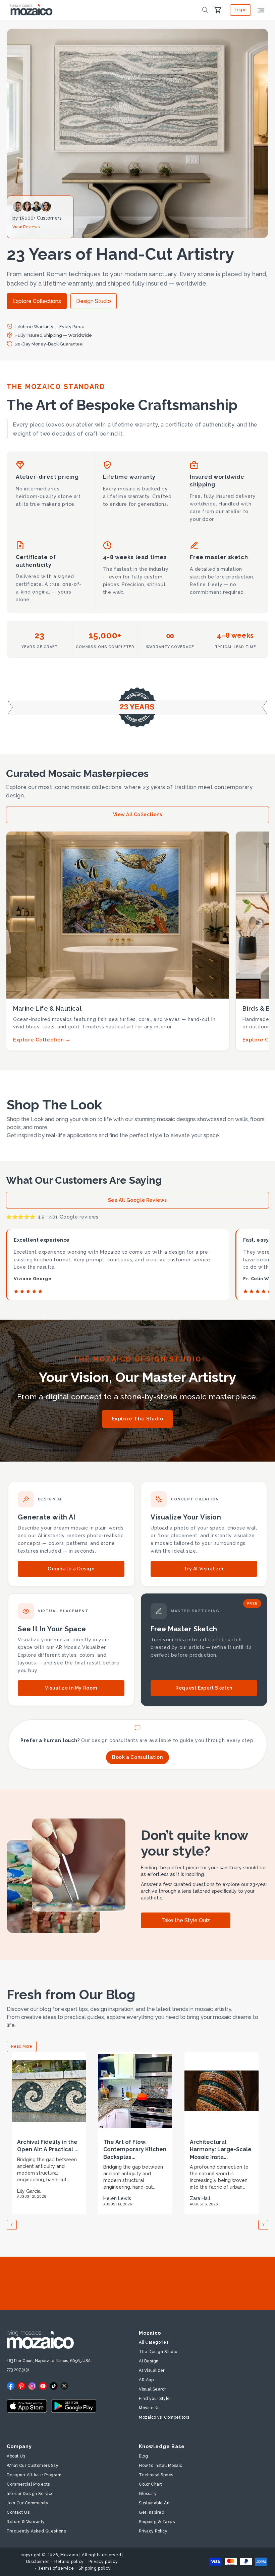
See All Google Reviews (137, 1200)
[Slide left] (12, 2225)
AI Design (149, 2361)
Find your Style (154, 2399)
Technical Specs (156, 2475)
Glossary (148, 2494)
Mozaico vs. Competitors (164, 2417)
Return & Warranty (26, 2522)
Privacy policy (103, 2562)
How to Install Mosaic (161, 2466)
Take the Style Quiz (186, 1920)
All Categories (154, 2342)
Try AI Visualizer (204, 1569)
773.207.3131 (18, 2370)
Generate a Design (71, 1569)
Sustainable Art (154, 2503)
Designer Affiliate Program (34, 2475)
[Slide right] (263, 2225)
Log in (241, 10)
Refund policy (69, 2562)
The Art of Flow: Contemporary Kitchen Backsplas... (135, 2150)
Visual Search (153, 2389)
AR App (146, 2380)
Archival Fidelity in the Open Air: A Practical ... (48, 2146)
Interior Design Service (30, 2494)
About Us (16, 2456)
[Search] (205, 10)
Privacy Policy (153, 2531)
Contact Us (18, 2512)
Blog (143, 2456)
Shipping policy (95, 2568)
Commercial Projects (28, 2484)
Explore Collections (37, 301)
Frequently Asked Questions (36, 2531)
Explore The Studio (138, 1419)
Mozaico (69, 2555)
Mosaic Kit (149, 2408)
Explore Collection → (42, 1040)
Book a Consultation (137, 1757)
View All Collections (138, 814)
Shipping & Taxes (157, 2522)
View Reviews (26, 227)
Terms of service (56, 2568)
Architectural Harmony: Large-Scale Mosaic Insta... (221, 2150)
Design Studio (94, 301)
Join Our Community (27, 2503)
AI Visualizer (152, 2370)
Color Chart (151, 2484)
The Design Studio (158, 2352)
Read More (22, 2046)
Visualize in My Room (71, 1688)
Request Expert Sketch (204, 1688)
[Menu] (261, 10)
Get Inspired (152, 2512)
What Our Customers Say (33, 2466)
